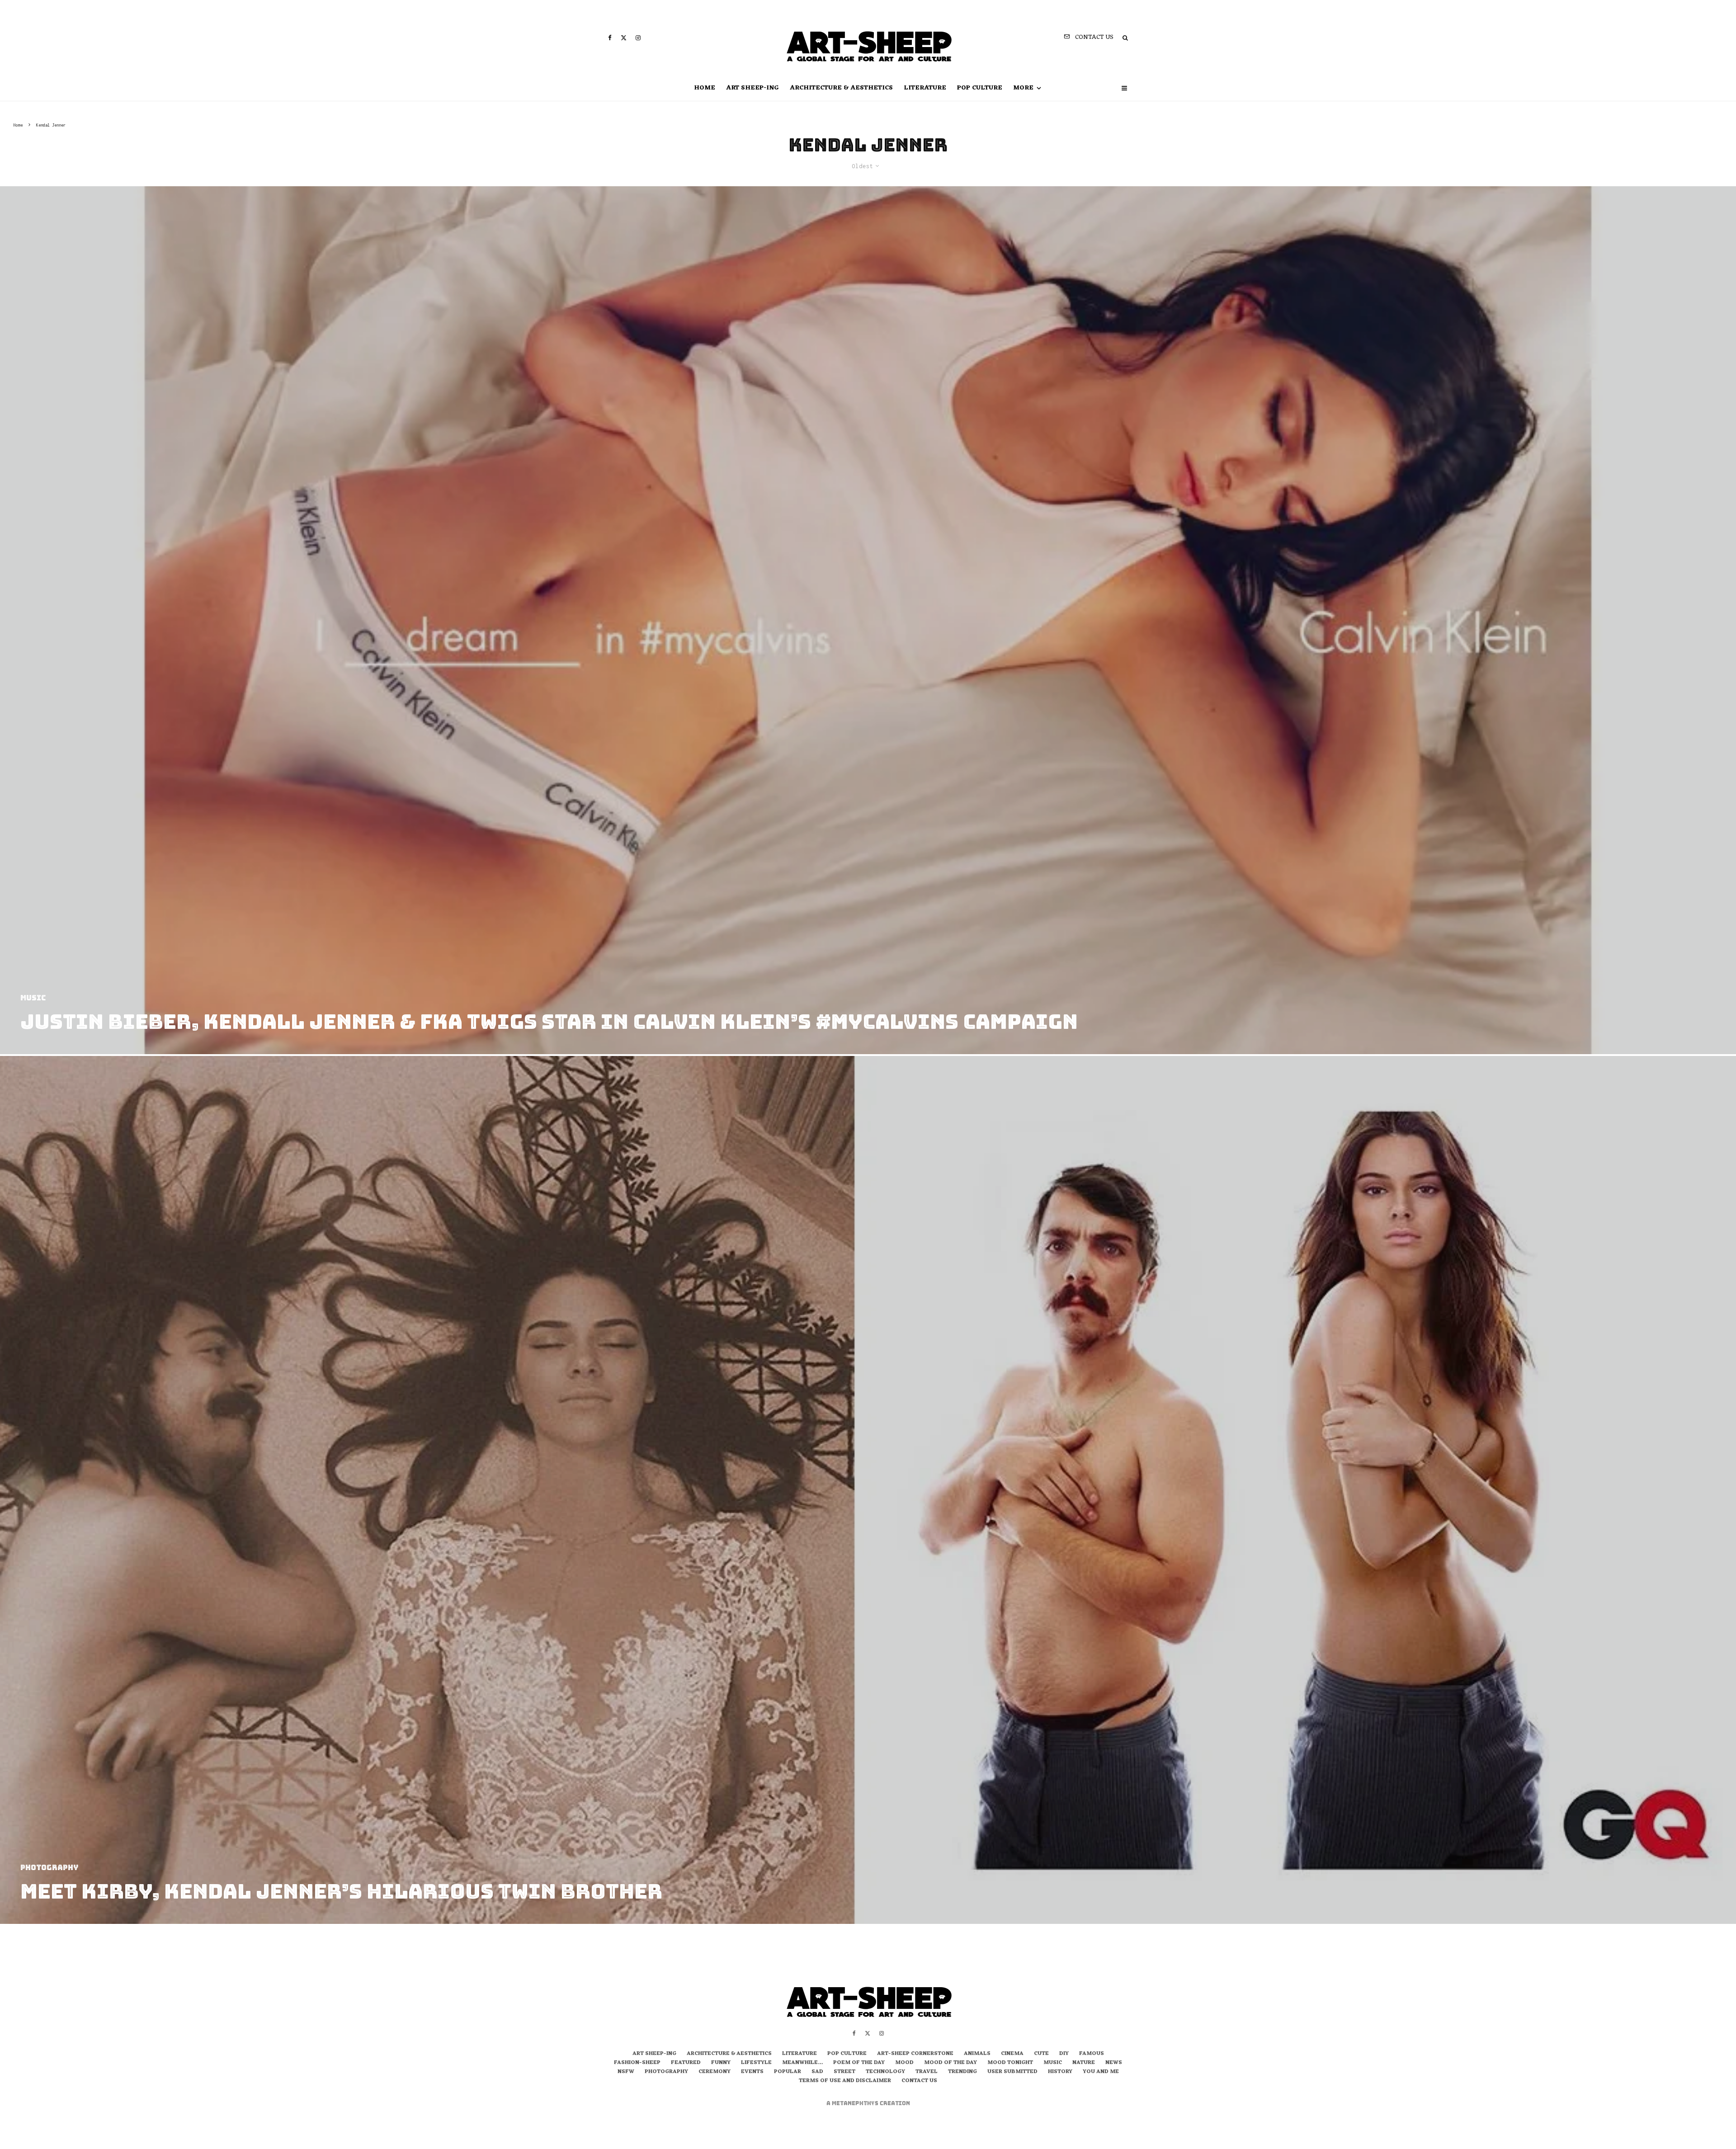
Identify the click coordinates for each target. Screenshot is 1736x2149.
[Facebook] (610, 38)
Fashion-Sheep (637, 2063)
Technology (885, 2072)
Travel (927, 2072)
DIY (1064, 2054)
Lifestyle (756, 2063)
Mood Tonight (1010, 2063)
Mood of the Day (951, 2063)
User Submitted (1012, 2072)
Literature (925, 88)
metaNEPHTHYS (856, 2103)
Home (705, 88)
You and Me (1101, 2072)
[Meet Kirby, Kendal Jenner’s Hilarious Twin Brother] (868, 1490)
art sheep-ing (752, 88)
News (1114, 2063)
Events (752, 2072)
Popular (788, 2072)
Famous (1092, 2054)
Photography (666, 2072)
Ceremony (715, 2072)
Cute (1041, 2054)
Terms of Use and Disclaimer (845, 2081)
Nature (1084, 2063)
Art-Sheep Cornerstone (915, 2054)
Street (844, 2072)
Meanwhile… (802, 2063)
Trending (962, 2072)
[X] (624, 38)
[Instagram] (638, 38)
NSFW (626, 2072)
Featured (686, 2063)
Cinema (1012, 2054)
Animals (977, 2054)
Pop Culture (980, 88)
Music (1053, 2063)
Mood (904, 2063)
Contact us (919, 2081)
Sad (817, 2072)
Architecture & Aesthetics (841, 88)
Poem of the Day (859, 2063)
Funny (721, 2063)
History (1060, 2072)
